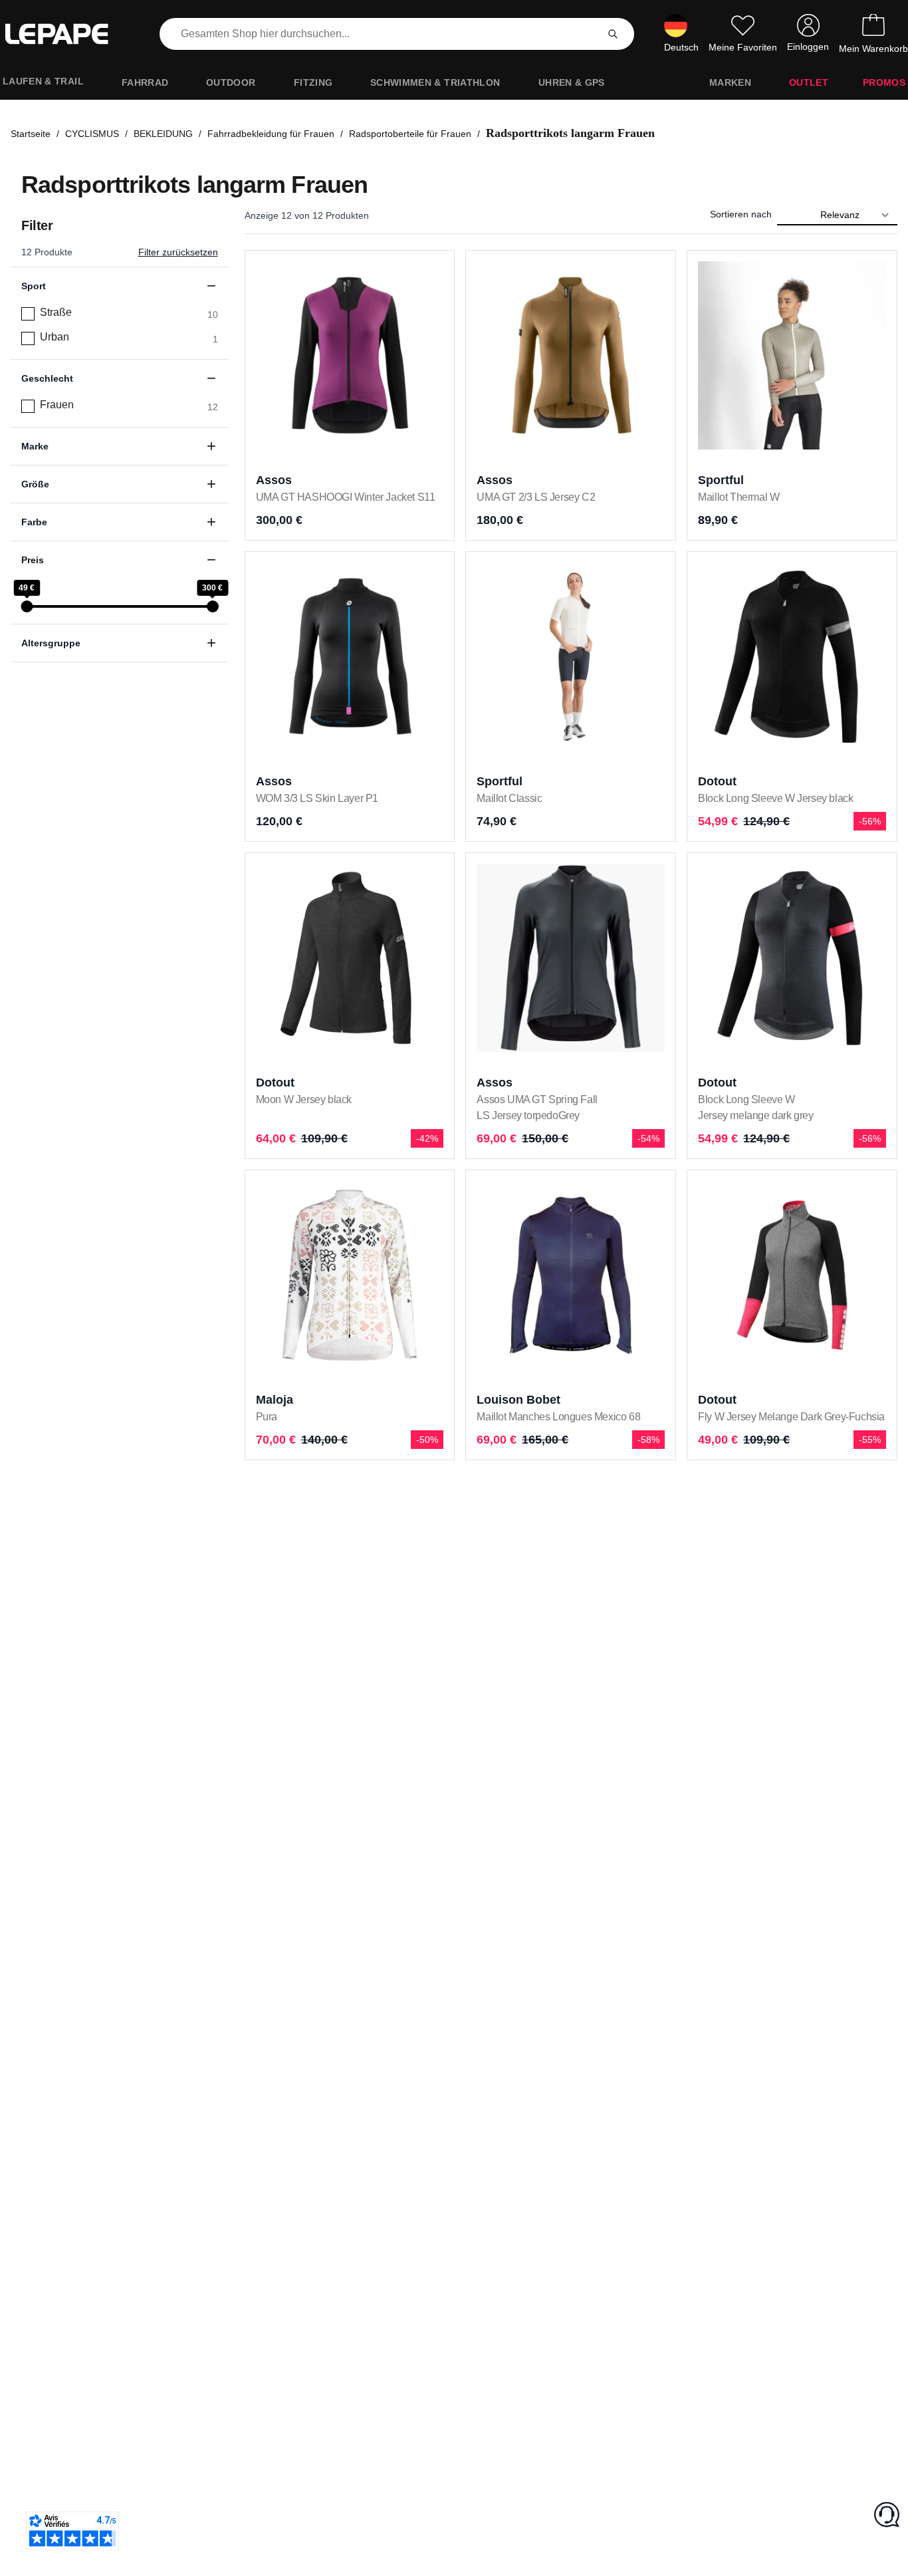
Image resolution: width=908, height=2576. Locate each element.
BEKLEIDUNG (163, 134)
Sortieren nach (741, 214)
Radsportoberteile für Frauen (410, 134)
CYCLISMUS (92, 134)
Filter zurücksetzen (178, 252)
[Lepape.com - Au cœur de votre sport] (66, 34)
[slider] (27, 606)
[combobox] (381, 34)
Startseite (31, 134)
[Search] (613, 34)
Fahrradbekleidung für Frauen (271, 134)
